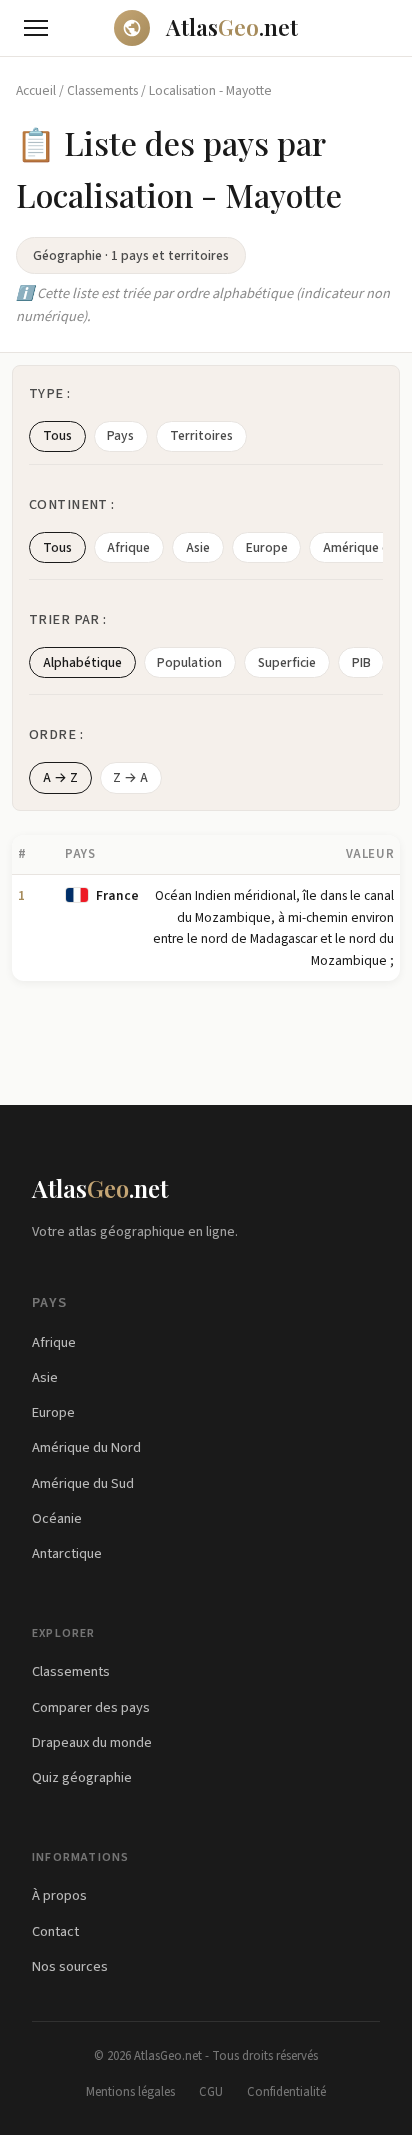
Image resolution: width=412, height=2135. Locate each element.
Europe (267, 547)
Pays (120, 435)
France (117, 895)
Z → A (130, 777)
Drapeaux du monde (92, 1742)
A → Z (60, 777)
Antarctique (67, 1553)
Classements (102, 90)
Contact (55, 1931)
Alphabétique (82, 662)
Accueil (36, 90)
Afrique (128, 547)
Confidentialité (286, 2092)
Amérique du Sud (83, 1483)
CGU (211, 2092)
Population (189, 662)
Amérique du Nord (86, 1447)
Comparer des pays (91, 1707)
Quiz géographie (82, 1777)
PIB (361, 662)
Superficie (287, 662)
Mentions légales (130, 2092)
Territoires (201, 435)
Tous (57, 435)
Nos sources (70, 1966)
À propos (59, 1895)
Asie (198, 547)
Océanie (57, 1518)
